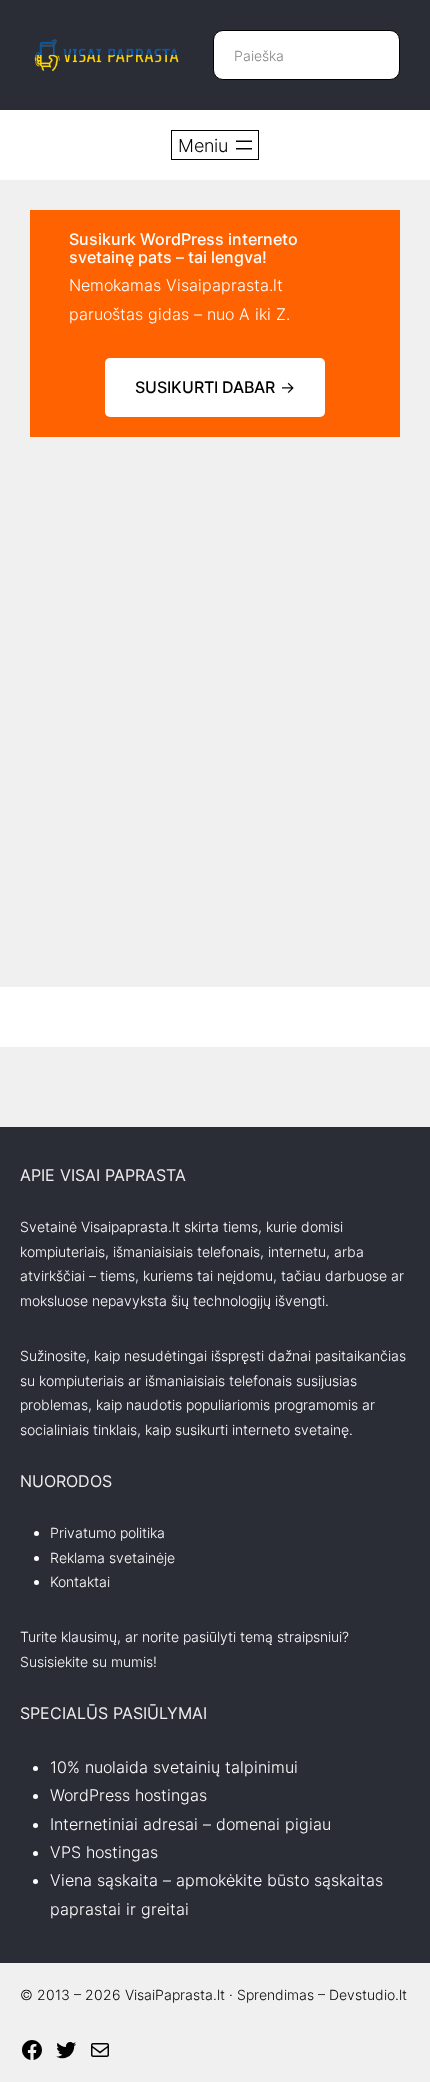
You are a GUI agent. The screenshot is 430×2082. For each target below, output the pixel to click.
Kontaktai (80, 1581)
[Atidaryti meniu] (215, 145)
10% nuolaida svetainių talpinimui (174, 1767)
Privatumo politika (107, 1532)
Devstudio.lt (368, 1994)
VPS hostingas (104, 1852)
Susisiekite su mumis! (88, 1661)
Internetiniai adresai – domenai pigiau (190, 1824)
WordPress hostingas (128, 1795)
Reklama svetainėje (112, 1557)
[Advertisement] (215, 682)
